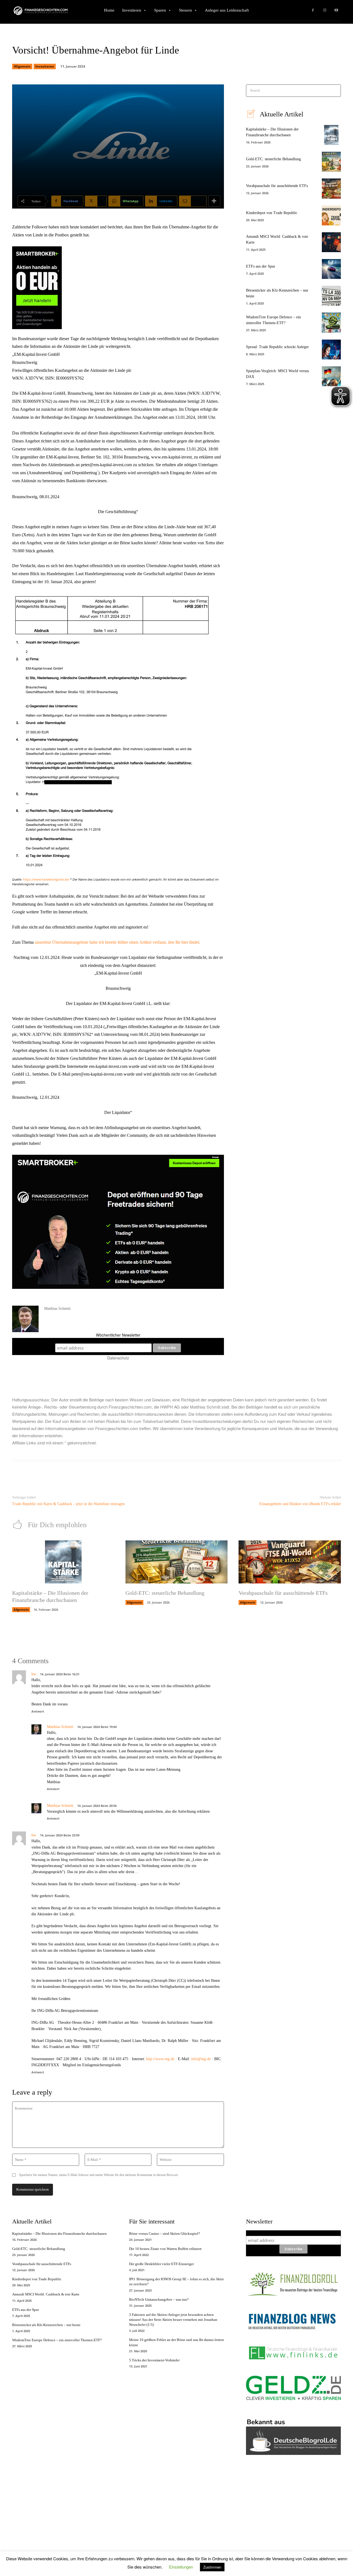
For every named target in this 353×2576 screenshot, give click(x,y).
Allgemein (22, 66)
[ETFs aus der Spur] (331, 269)
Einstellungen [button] (181, 2567)
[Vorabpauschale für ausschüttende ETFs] (331, 188)
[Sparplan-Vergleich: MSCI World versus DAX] (331, 376)
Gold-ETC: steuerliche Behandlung (273, 159)
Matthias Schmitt (57, 1309)
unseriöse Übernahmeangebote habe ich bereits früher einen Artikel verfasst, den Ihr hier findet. (117, 942)
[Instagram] (325, 10)
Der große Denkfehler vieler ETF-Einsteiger (161, 2264)
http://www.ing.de (160, 2059)
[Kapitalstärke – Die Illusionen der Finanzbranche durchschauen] (331, 135)
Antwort (38, 1711)
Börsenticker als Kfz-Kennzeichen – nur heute (46, 2325)
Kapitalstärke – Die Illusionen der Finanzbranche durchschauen (59, 2234)
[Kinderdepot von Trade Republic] (331, 215)
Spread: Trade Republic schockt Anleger (277, 347)
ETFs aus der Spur (261, 266)
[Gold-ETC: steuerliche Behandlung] (331, 162)
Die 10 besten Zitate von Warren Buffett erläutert (165, 2249)
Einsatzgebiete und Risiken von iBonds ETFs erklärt (300, 1504)
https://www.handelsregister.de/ (46, 879)
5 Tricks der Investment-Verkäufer (154, 2360)
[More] (214, 201)
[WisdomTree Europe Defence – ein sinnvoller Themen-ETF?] (331, 322)
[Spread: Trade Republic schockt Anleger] (331, 350)
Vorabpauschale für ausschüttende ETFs (277, 186)
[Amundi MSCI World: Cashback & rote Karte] (331, 242)
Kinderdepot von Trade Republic (272, 213)
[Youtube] (336, 10)
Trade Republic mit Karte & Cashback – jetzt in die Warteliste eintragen (68, 1504)
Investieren (45, 66)
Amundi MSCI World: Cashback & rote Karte (46, 2294)
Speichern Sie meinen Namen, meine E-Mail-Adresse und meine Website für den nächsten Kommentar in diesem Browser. (99, 2175)
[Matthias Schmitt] (25, 1319)
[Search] (335, 91)
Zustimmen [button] (212, 2567)
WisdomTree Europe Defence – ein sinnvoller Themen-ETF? (57, 2340)
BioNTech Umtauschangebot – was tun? (159, 2299)
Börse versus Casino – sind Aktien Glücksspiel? (165, 2234)
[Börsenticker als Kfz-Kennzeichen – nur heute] (331, 296)
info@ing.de (201, 2059)
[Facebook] (313, 10)
